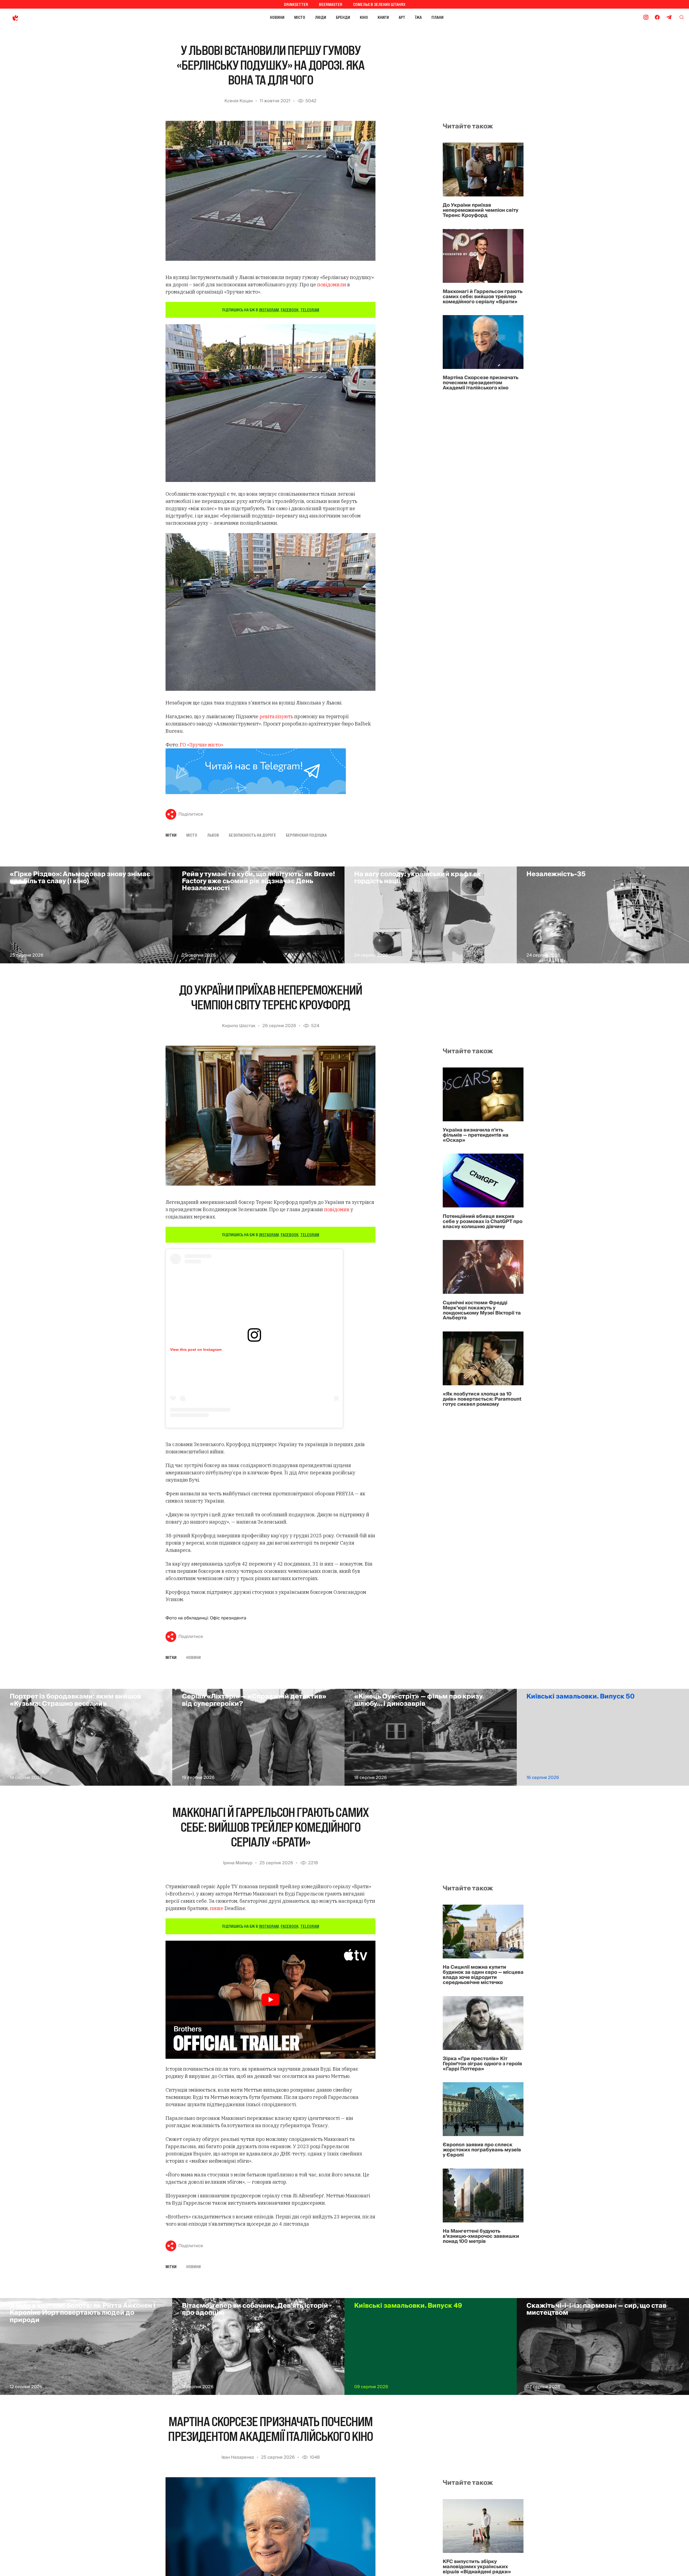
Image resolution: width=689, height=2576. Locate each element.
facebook (290, 310)
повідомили (332, 285)
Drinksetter (296, 4)
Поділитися (191, 814)
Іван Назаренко (238, 2457)
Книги (383, 17)
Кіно (364, 17)
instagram (269, 310)
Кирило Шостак (239, 1026)
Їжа (418, 17)
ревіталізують (276, 716)
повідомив (337, 1209)
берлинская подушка (306, 835)
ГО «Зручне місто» (201, 745)
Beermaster (331, 4)
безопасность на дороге (252, 835)
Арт (402, 17)
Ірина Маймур (238, 1863)
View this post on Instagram (196, 1349)
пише (217, 1908)
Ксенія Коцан (239, 101)
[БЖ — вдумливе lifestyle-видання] (40, 17)
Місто (300, 17)
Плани (437, 17)
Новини (277, 17)
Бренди (343, 17)
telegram (310, 310)
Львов (213, 835)
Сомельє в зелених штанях (379, 4)
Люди (321, 17)
